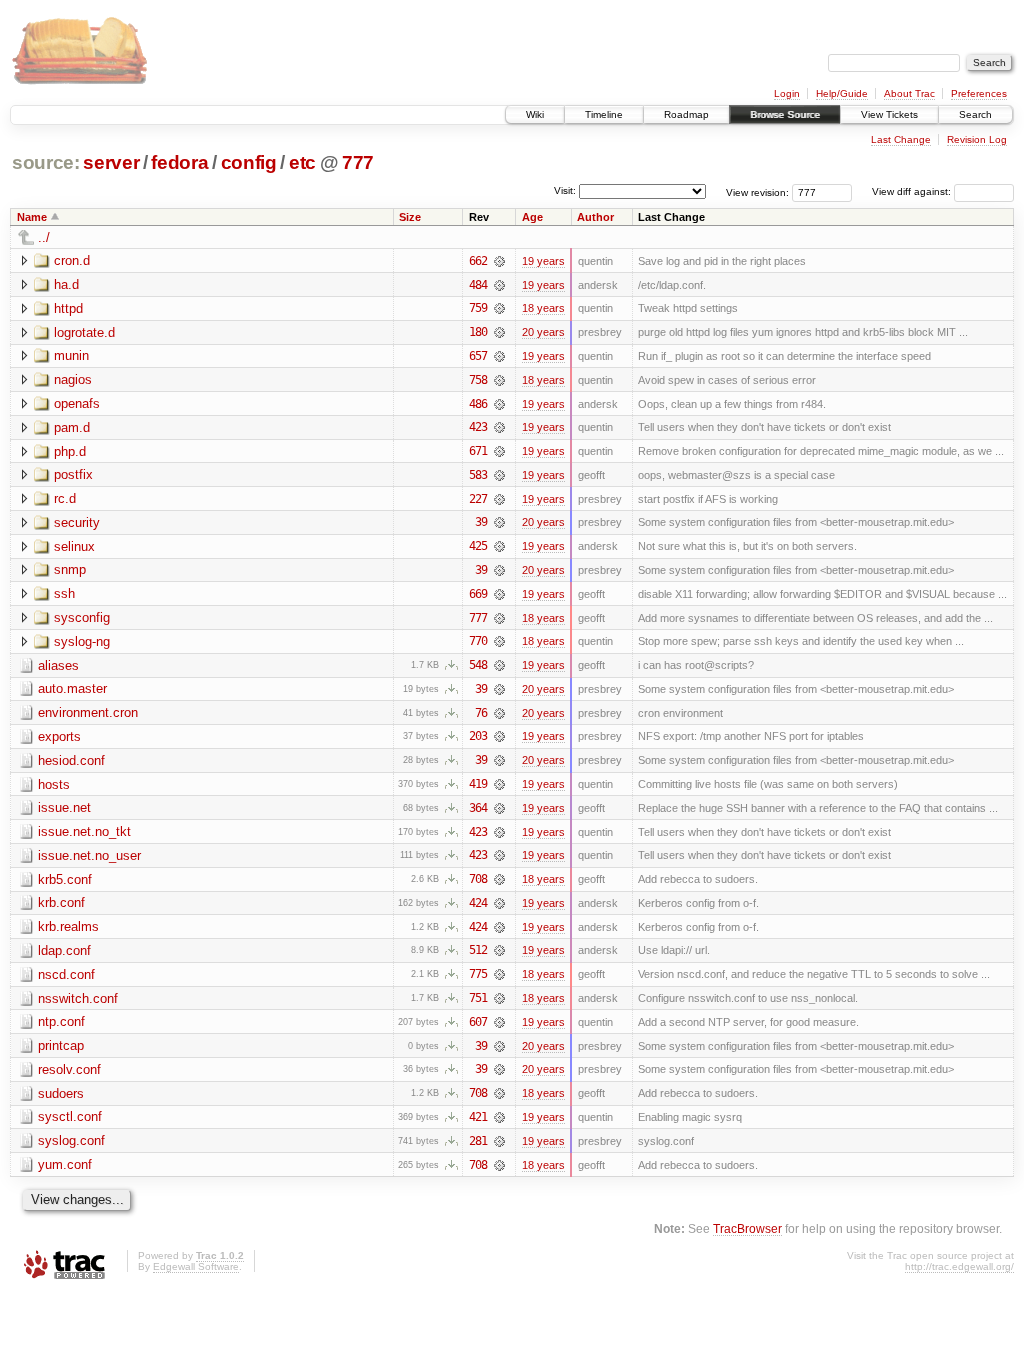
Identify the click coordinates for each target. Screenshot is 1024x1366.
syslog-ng (82, 641)
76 (481, 713)
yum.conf (65, 1164)
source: (46, 162)
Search (975, 114)
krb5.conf (65, 879)
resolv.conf (69, 1069)
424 (478, 903)
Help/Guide (842, 93)
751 (478, 998)
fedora (179, 162)
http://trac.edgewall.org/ (959, 1266)
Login (787, 93)
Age (532, 217)
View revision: (757, 191)
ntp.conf (61, 1021)
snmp (70, 569)
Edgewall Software (196, 1266)
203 (478, 736)
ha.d (66, 284)
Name (32, 217)
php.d (70, 451)
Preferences (979, 93)
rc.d (65, 498)
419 (478, 784)
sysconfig (82, 617)
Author (595, 217)
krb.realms (68, 926)
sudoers (61, 1093)
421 (478, 1117)
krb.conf (61, 902)
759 (478, 308)
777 (358, 162)
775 (478, 974)
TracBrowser (747, 1228)
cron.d (72, 260)
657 (478, 356)
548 (478, 665)
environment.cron (88, 712)
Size (410, 217)
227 (478, 499)
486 (478, 404)
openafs (77, 403)
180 (478, 332)
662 (478, 261)
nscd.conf (66, 974)
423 (478, 427)
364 (478, 808)
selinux (74, 546)
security (77, 522)
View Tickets (889, 114)
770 (478, 641)
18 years (543, 308)
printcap (61, 1045)
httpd (68, 308)
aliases (58, 665)
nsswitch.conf (78, 998)
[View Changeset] (499, 261)
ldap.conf (64, 950)
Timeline (604, 114)
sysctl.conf (70, 1116)
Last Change (901, 139)
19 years (543, 261)
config (249, 162)
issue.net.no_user (89, 855)
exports (59, 736)
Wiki (535, 114)
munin (71, 355)
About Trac (909, 93)
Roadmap (686, 114)
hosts (54, 784)
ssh (64, 593)
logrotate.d (84, 332)
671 (478, 451)
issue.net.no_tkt (84, 831)
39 (481, 522)
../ (44, 237)
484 (478, 285)
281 (478, 1141)
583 (478, 475)
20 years (543, 332)
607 (478, 1022)
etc (302, 162)
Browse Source (785, 114)
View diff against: (913, 191)
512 (478, 950)
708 (478, 879)
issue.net (64, 807)
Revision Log (977, 139)
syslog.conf (71, 1140)
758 (478, 380)
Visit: (565, 190)
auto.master (72, 688)
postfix (73, 474)
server (111, 162)
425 (478, 546)
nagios (73, 379)
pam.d (72, 427)
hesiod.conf (71, 760)
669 (478, 594)
